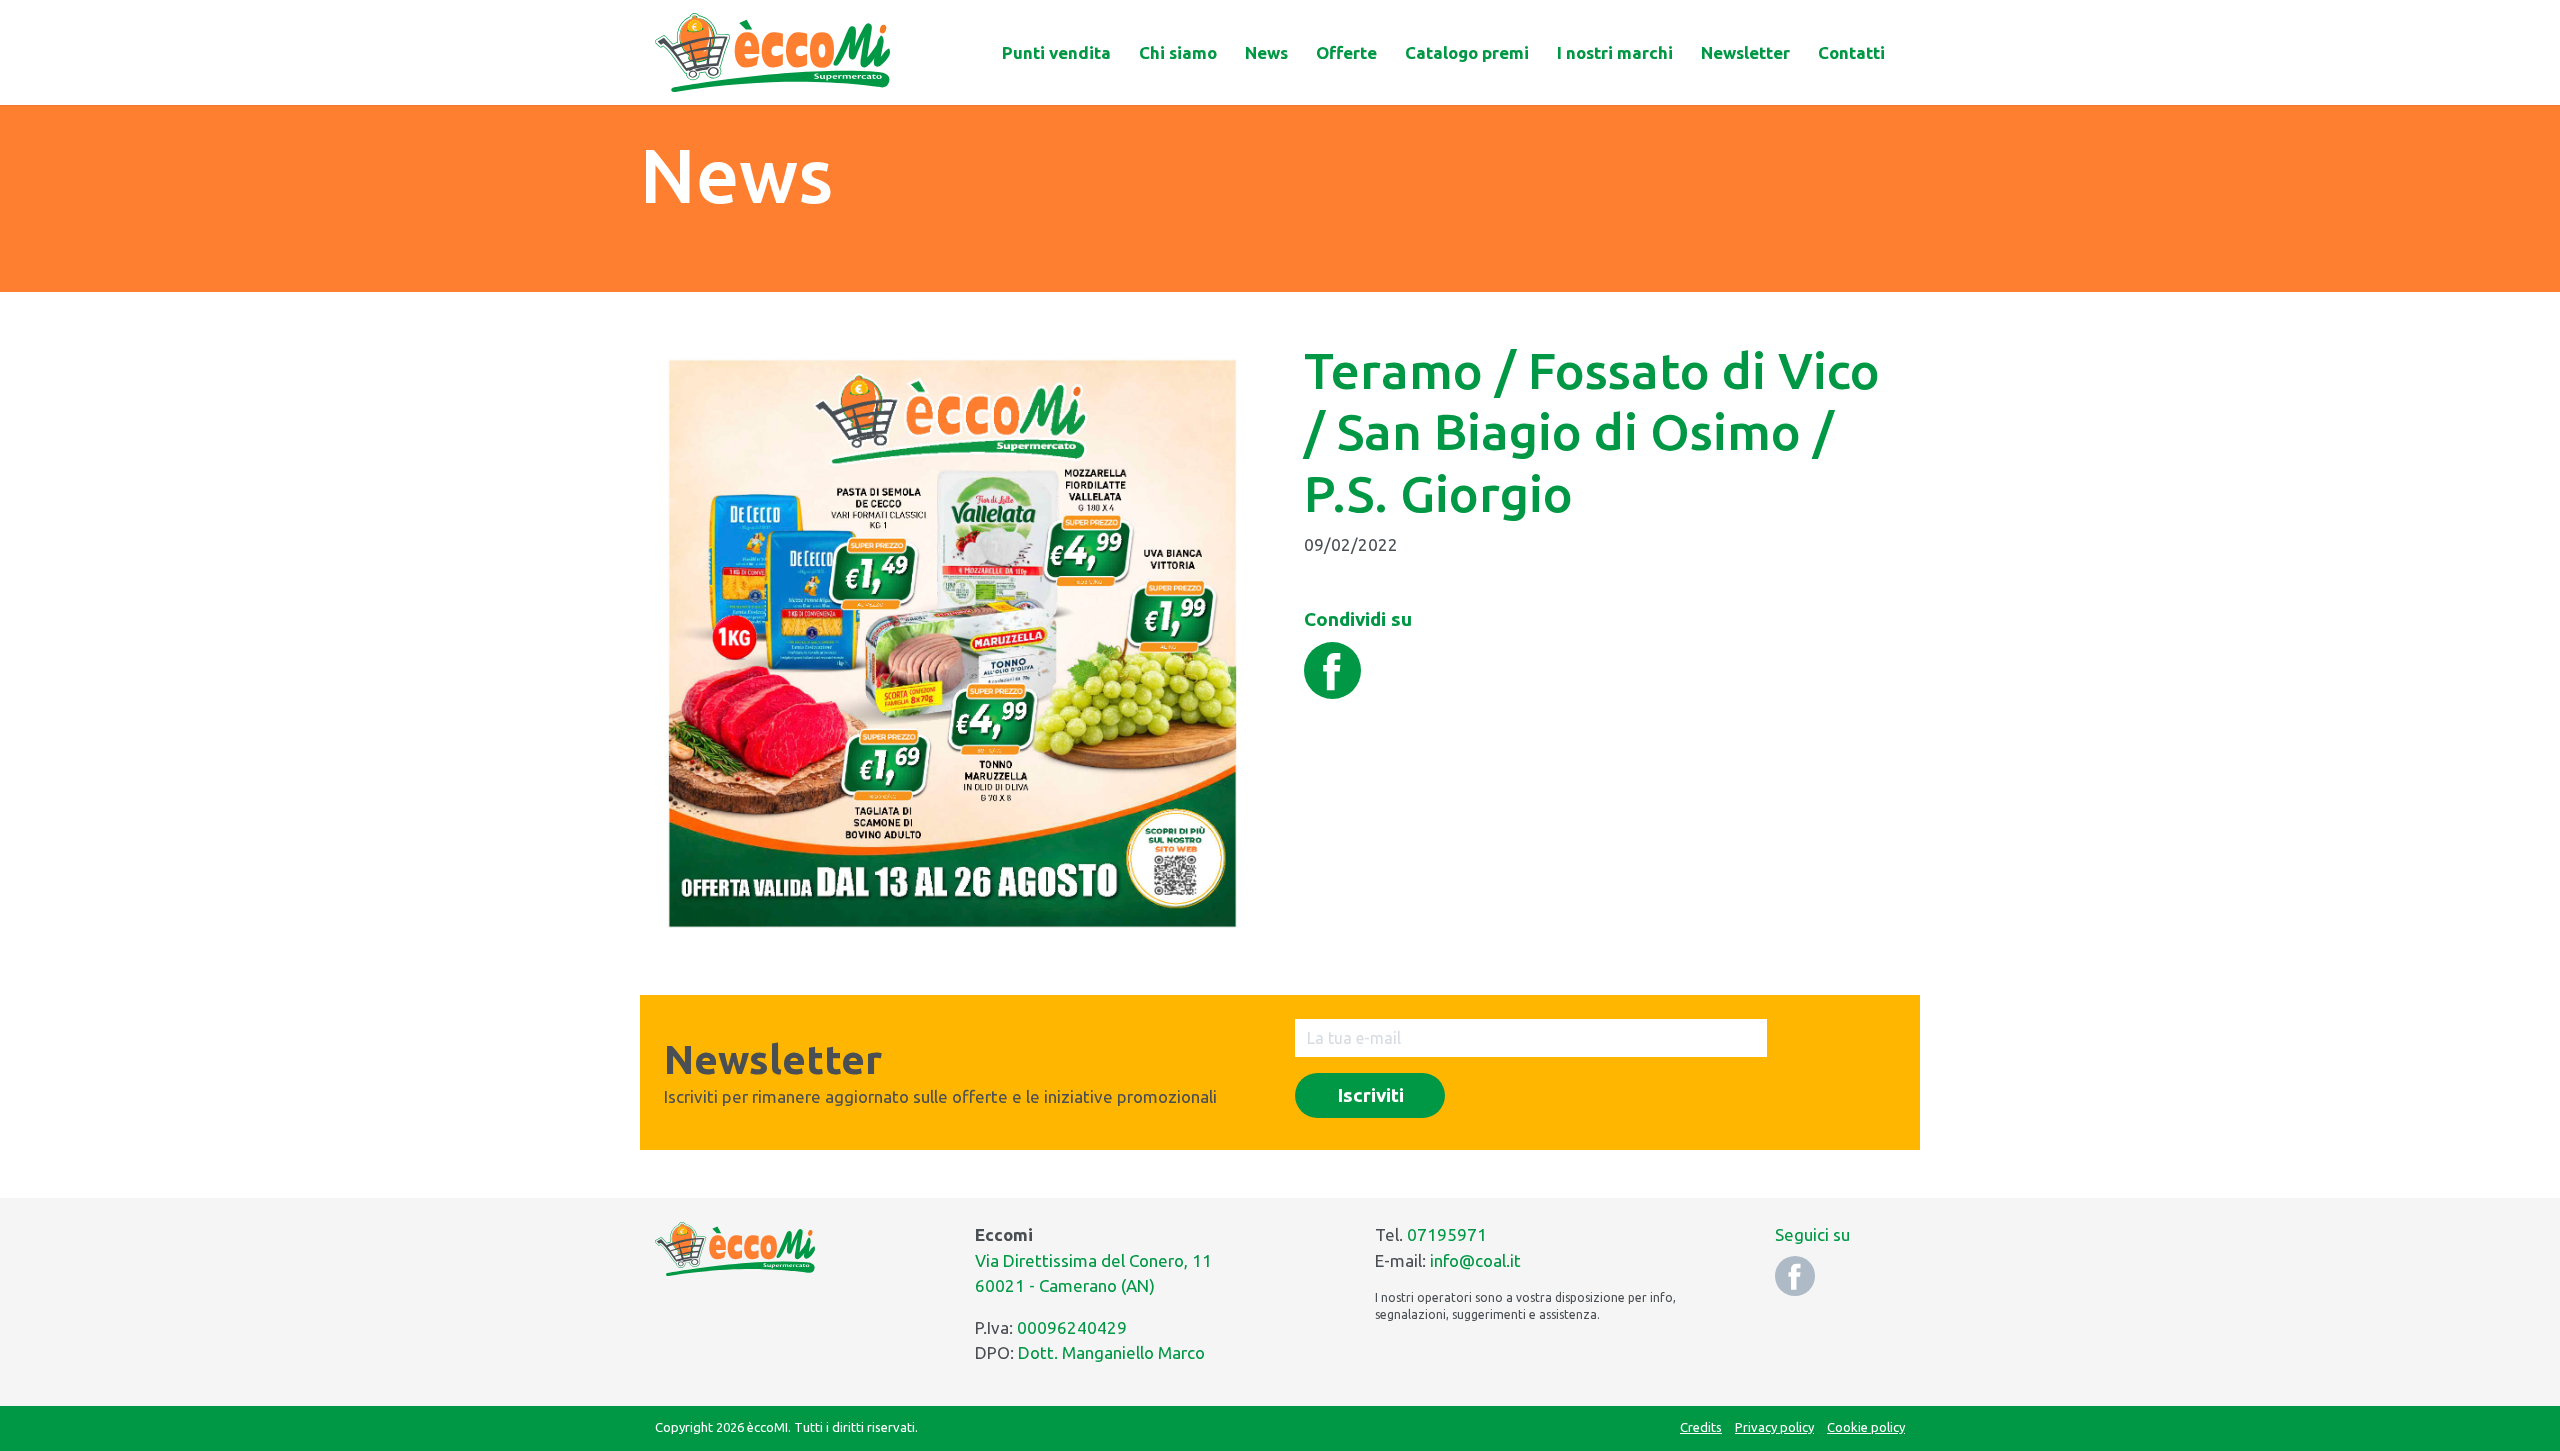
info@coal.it (1475, 1260)
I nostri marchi (1615, 52)
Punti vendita (1056, 52)
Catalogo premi (1467, 52)
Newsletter (1745, 52)
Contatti (1851, 52)
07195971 (1447, 1234)
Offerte (1346, 52)
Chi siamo (1178, 52)
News (1266, 52)
